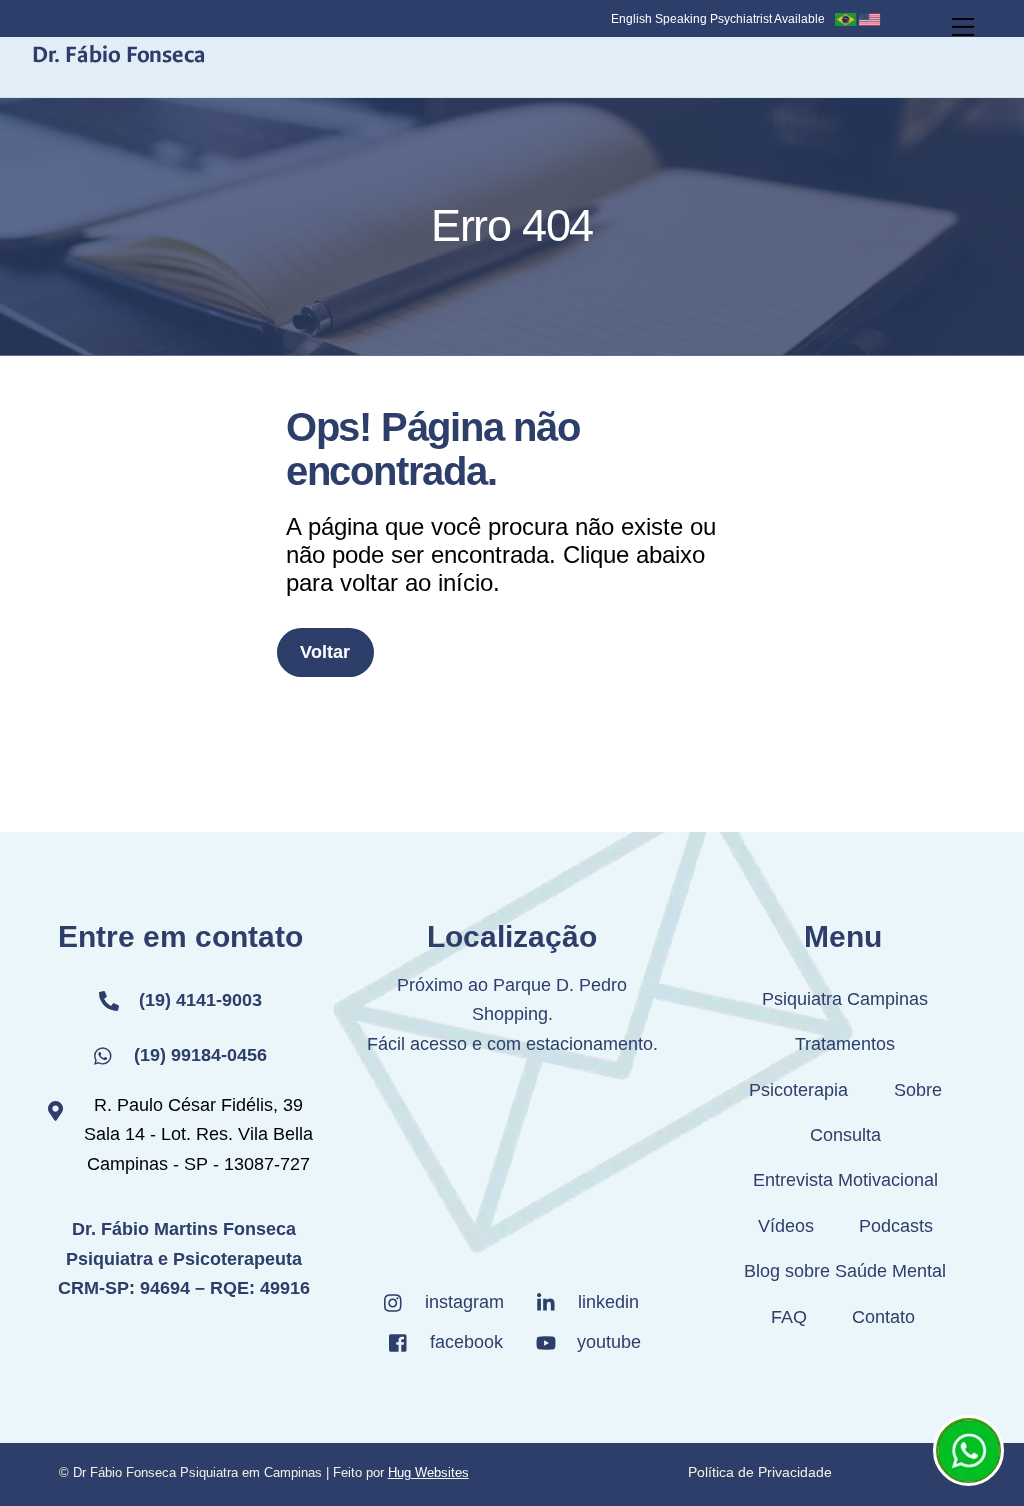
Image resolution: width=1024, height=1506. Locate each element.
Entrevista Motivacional (845, 1180)
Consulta (845, 1135)
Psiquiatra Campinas (845, 999)
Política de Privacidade (760, 1472)
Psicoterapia (798, 1090)
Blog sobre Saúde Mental (845, 1271)
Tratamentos (845, 1044)
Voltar (325, 652)
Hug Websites (428, 1472)
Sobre (918, 1090)
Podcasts (896, 1226)
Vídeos (786, 1226)
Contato (883, 1317)
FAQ (789, 1317)
